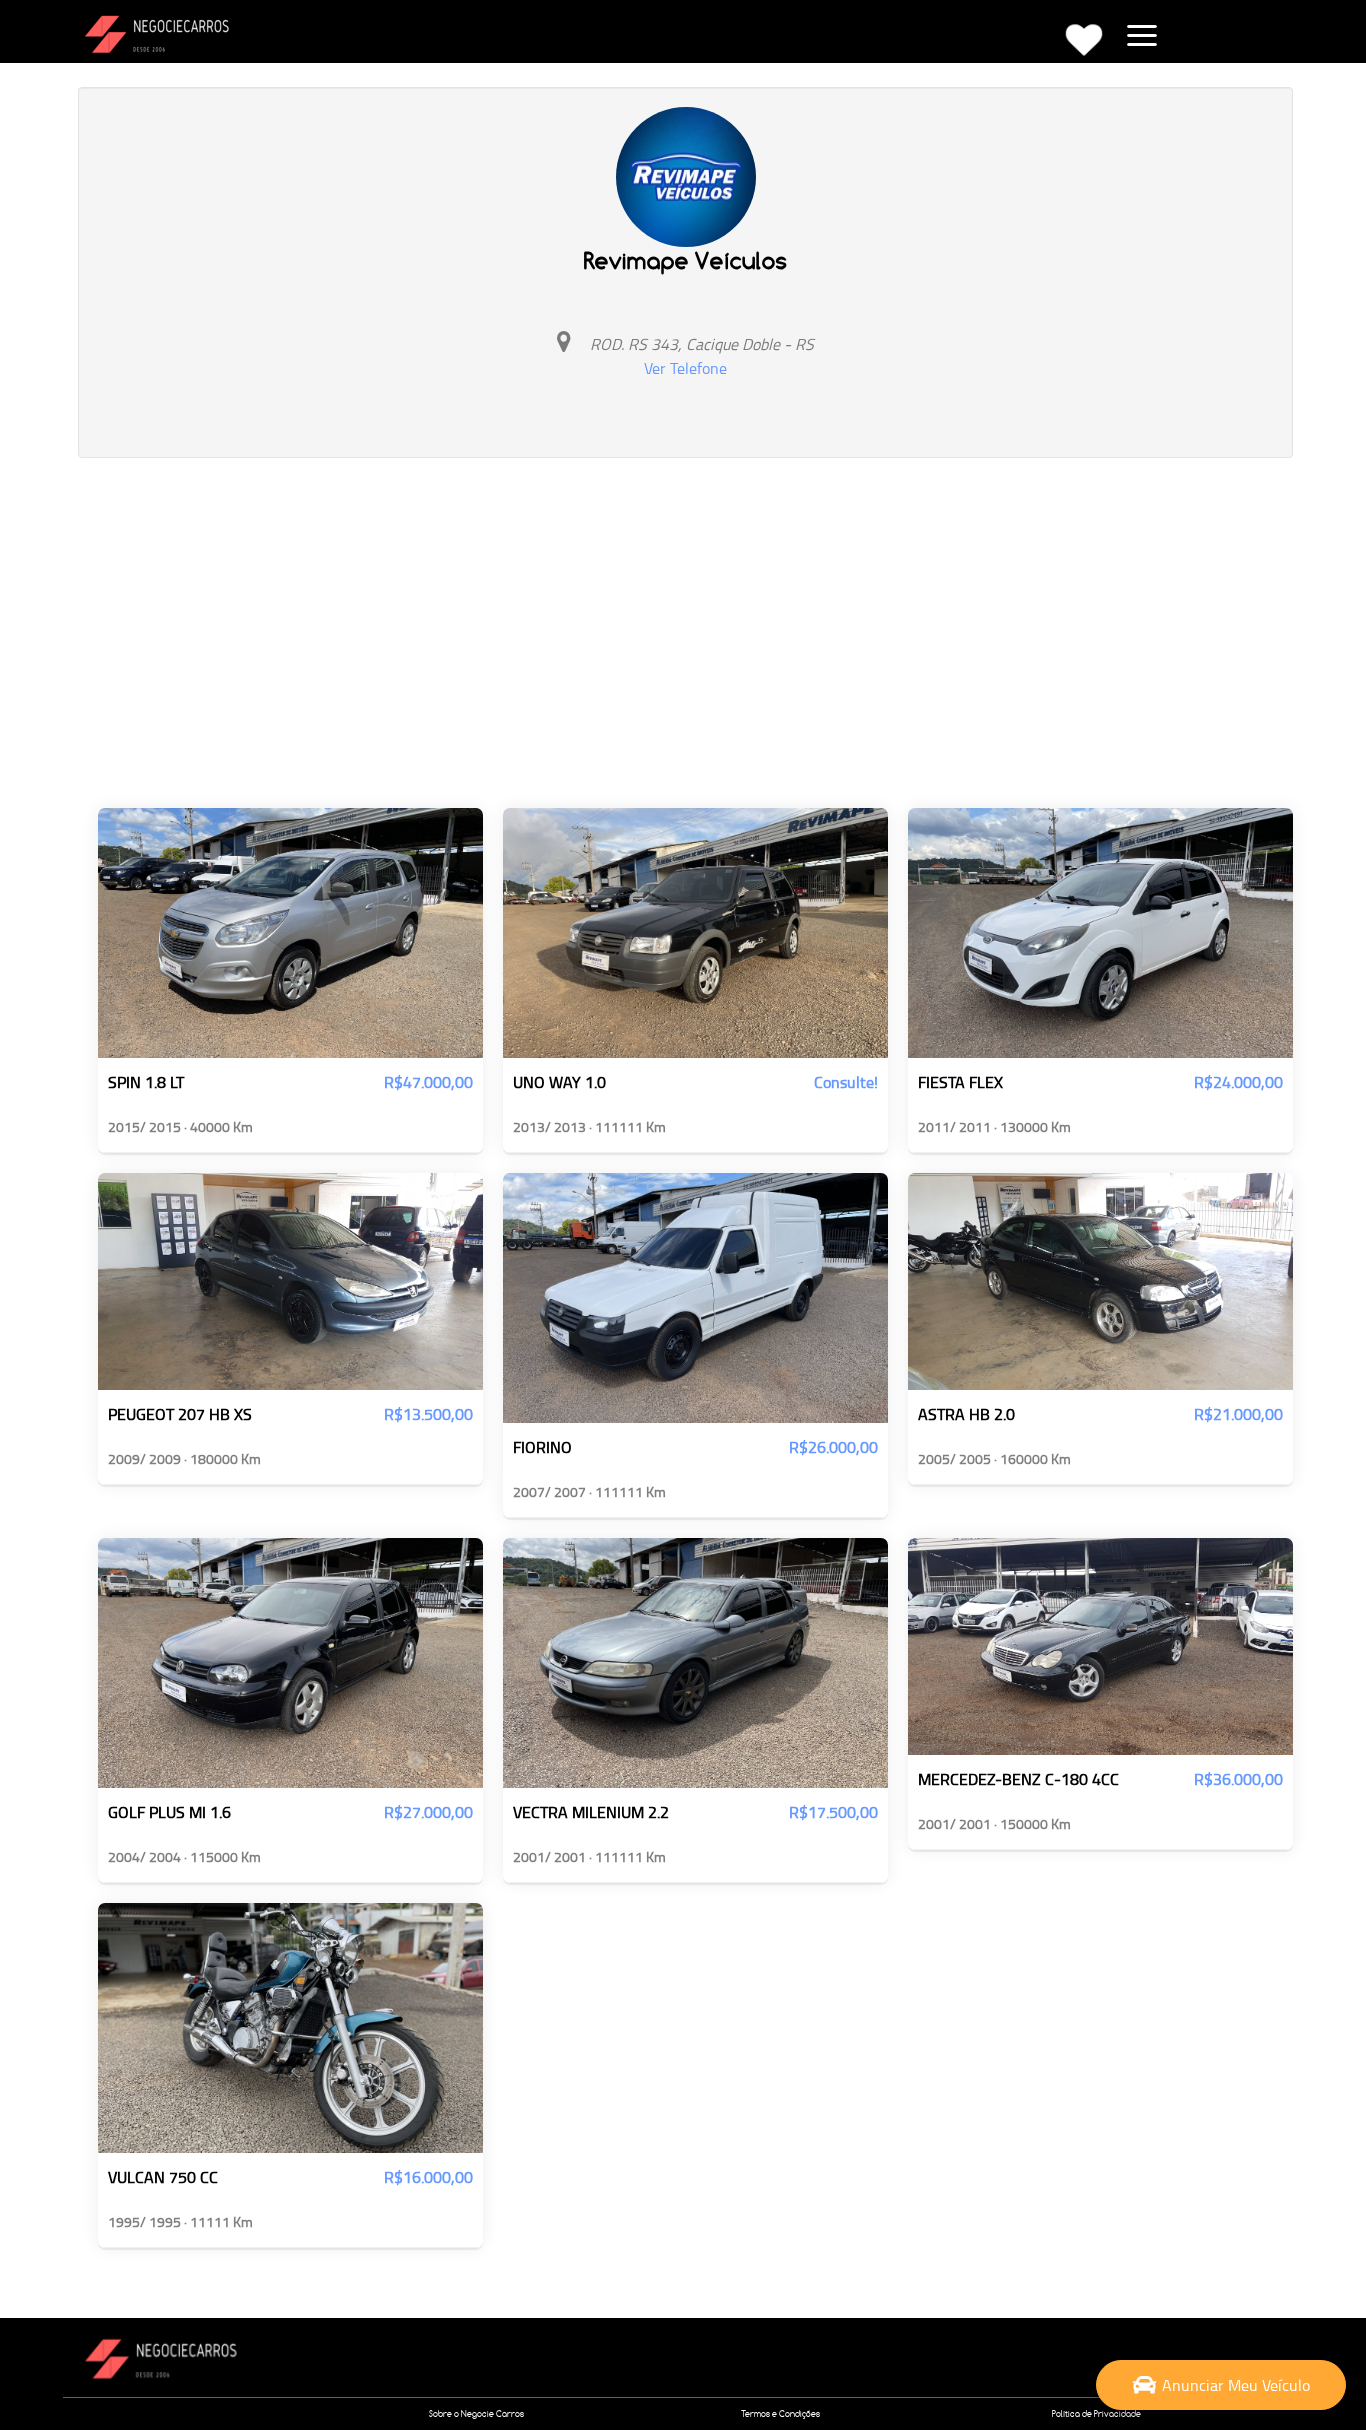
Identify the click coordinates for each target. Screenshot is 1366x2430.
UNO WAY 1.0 (559, 1083)
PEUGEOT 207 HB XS (180, 1415)
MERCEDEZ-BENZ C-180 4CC (1018, 1780)
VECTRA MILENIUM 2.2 (591, 1813)
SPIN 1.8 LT (146, 1083)
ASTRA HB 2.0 (966, 1415)
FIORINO (542, 1448)
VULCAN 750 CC (163, 2178)
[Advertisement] (686, 628)
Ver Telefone (685, 368)
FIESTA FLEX (960, 1083)
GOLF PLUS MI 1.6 (169, 1813)
